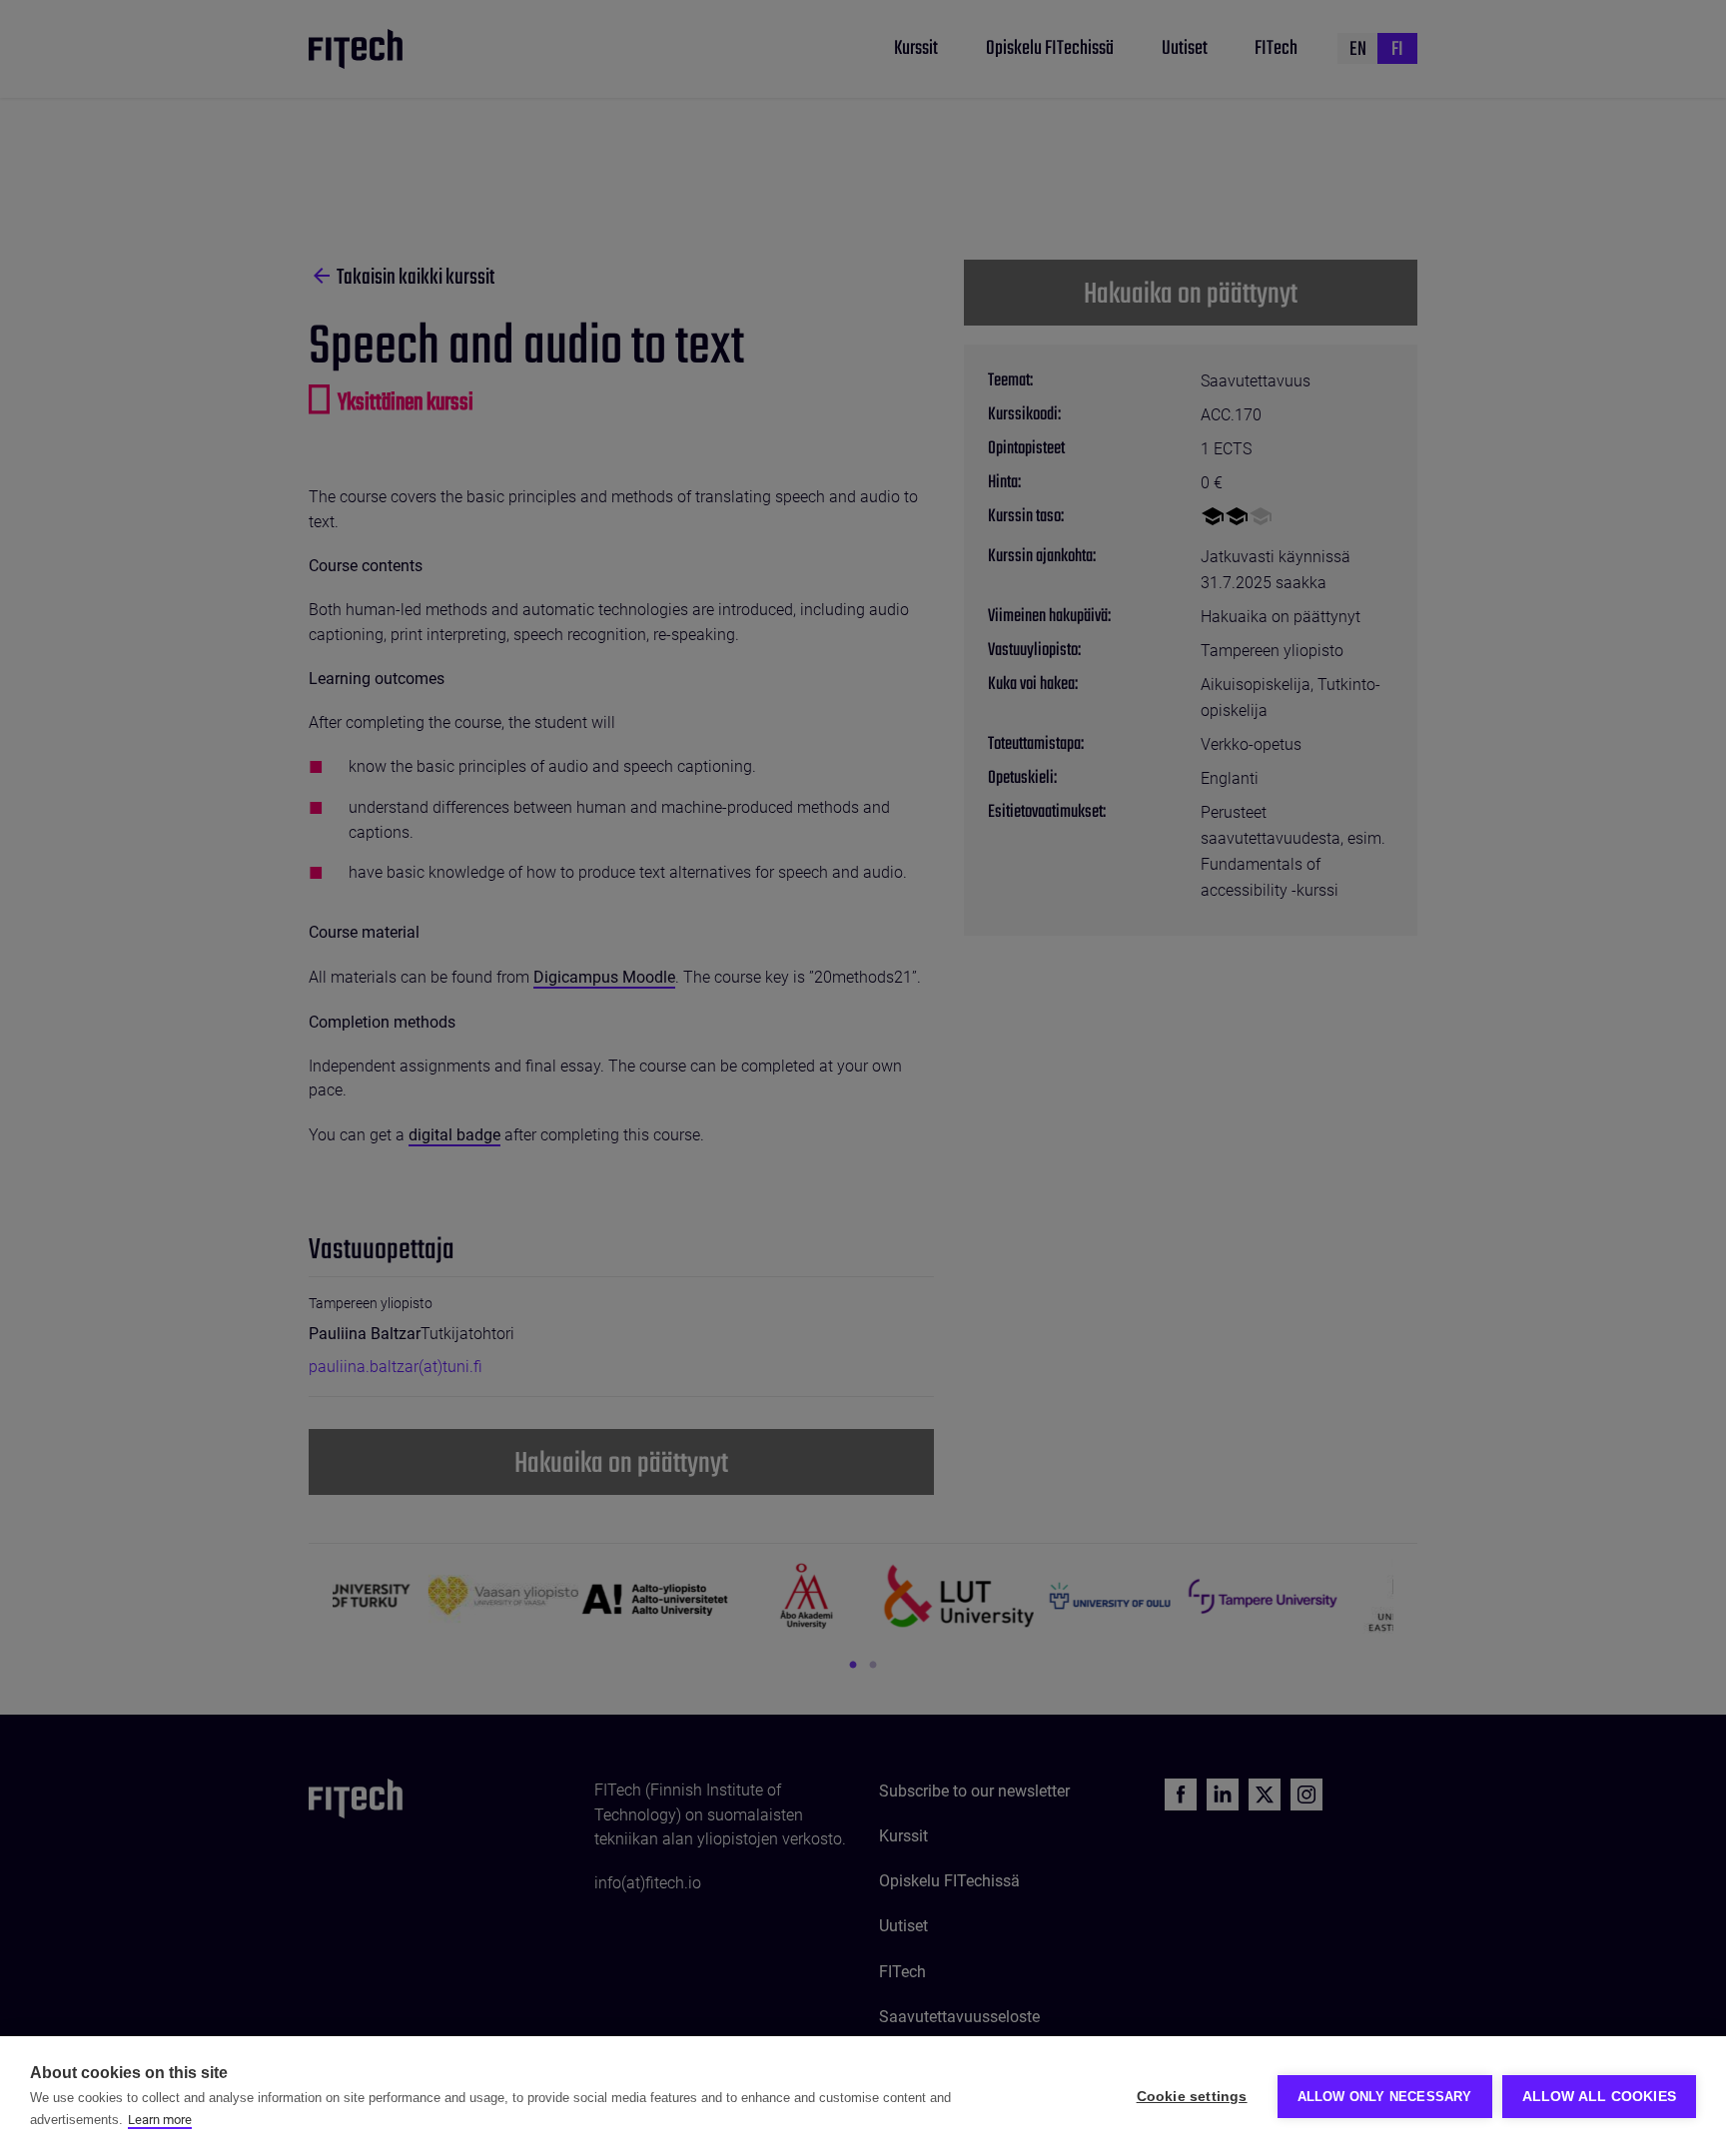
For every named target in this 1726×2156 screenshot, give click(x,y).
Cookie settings (1192, 2097)
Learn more (160, 2120)
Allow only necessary (1385, 2097)
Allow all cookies (1599, 2097)
